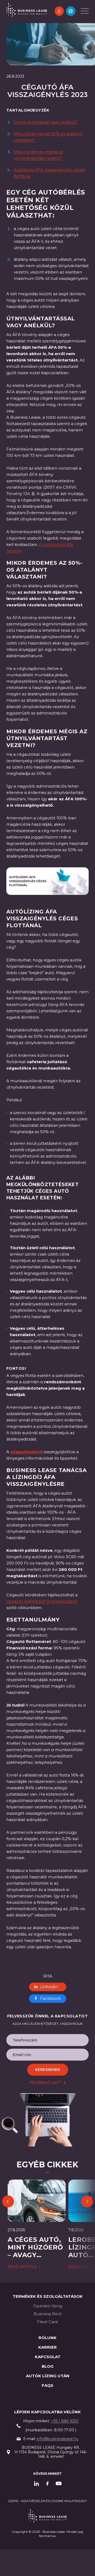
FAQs (47, 2385)
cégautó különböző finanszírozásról (42, 1601)
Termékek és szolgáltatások (48, 2296)
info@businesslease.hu (58, 2439)
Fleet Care (47, 2322)
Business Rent (48, 2314)
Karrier (47, 2347)
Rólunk (47, 2338)
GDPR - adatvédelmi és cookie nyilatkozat (47, 2501)
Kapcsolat (48, 2357)
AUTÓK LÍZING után (48, 2376)
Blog (48, 2366)
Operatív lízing (48, 2306)
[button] (71, 11)
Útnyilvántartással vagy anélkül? (46, 122)
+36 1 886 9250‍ (65, 2421)
